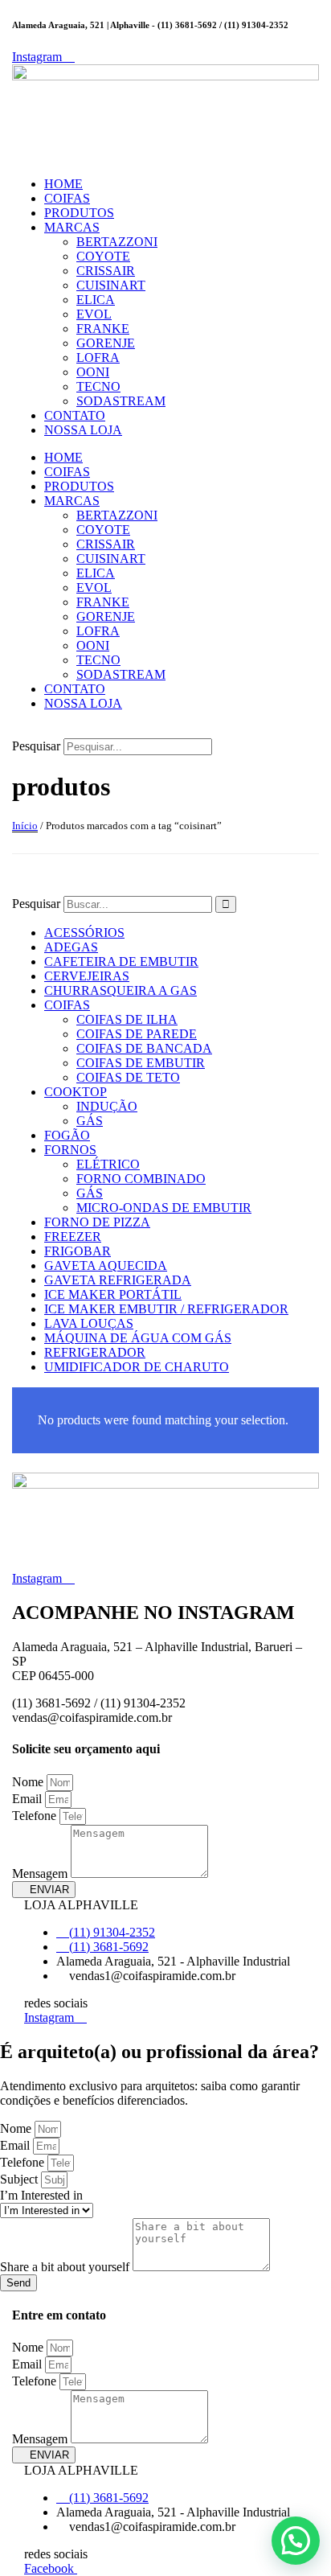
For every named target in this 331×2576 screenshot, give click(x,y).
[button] (165, 731)
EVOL (94, 314)
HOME (63, 184)
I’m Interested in (41, 2195)
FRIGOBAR (78, 1251)
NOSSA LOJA (83, 430)
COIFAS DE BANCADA (144, 1048)
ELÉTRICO (108, 1164)
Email (29, 1799)
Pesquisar (36, 746)
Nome (29, 1782)
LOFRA (98, 357)
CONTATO (75, 415)
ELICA (96, 300)
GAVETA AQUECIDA (106, 1265)
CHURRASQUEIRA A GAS (121, 990)
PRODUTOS (79, 213)
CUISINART (111, 285)
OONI (93, 372)
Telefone (36, 1816)
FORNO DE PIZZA (97, 1222)
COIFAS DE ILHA (127, 1019)
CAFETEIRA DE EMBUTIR (121, 961)
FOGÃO (67, 1135)
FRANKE (103, 329)
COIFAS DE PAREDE (137, 1034)
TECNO (98, 386)
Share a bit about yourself (66, 2267)
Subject (20, 2179)
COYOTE (103, 256)
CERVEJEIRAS (87, 976)
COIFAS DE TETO (128, 1077)
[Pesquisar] (226, 904)
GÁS (90, 1121)
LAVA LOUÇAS (89, 1323)
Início (25, 826)
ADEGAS (71, 947)
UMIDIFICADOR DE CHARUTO (137, 1367)
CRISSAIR (106, 271)
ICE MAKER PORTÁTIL (113, 1294)
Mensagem (41, 1873)
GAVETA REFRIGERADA (118, 1280)
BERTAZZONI (117, 242)
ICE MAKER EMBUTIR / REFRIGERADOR (166, 1309)
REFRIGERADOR (95, 1352)
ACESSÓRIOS (84, 933)
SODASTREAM (121, 401)
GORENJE (106, 343)
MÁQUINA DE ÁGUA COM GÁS (138, 1338)
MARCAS (72, 227)
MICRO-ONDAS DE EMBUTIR (164, 1208)
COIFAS (67, 198)
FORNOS (70, 1150)
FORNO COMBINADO (141, 1179)
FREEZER (73, 1237)
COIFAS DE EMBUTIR (141, 1063)
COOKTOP (76, 1092)
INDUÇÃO (107, 1106)
